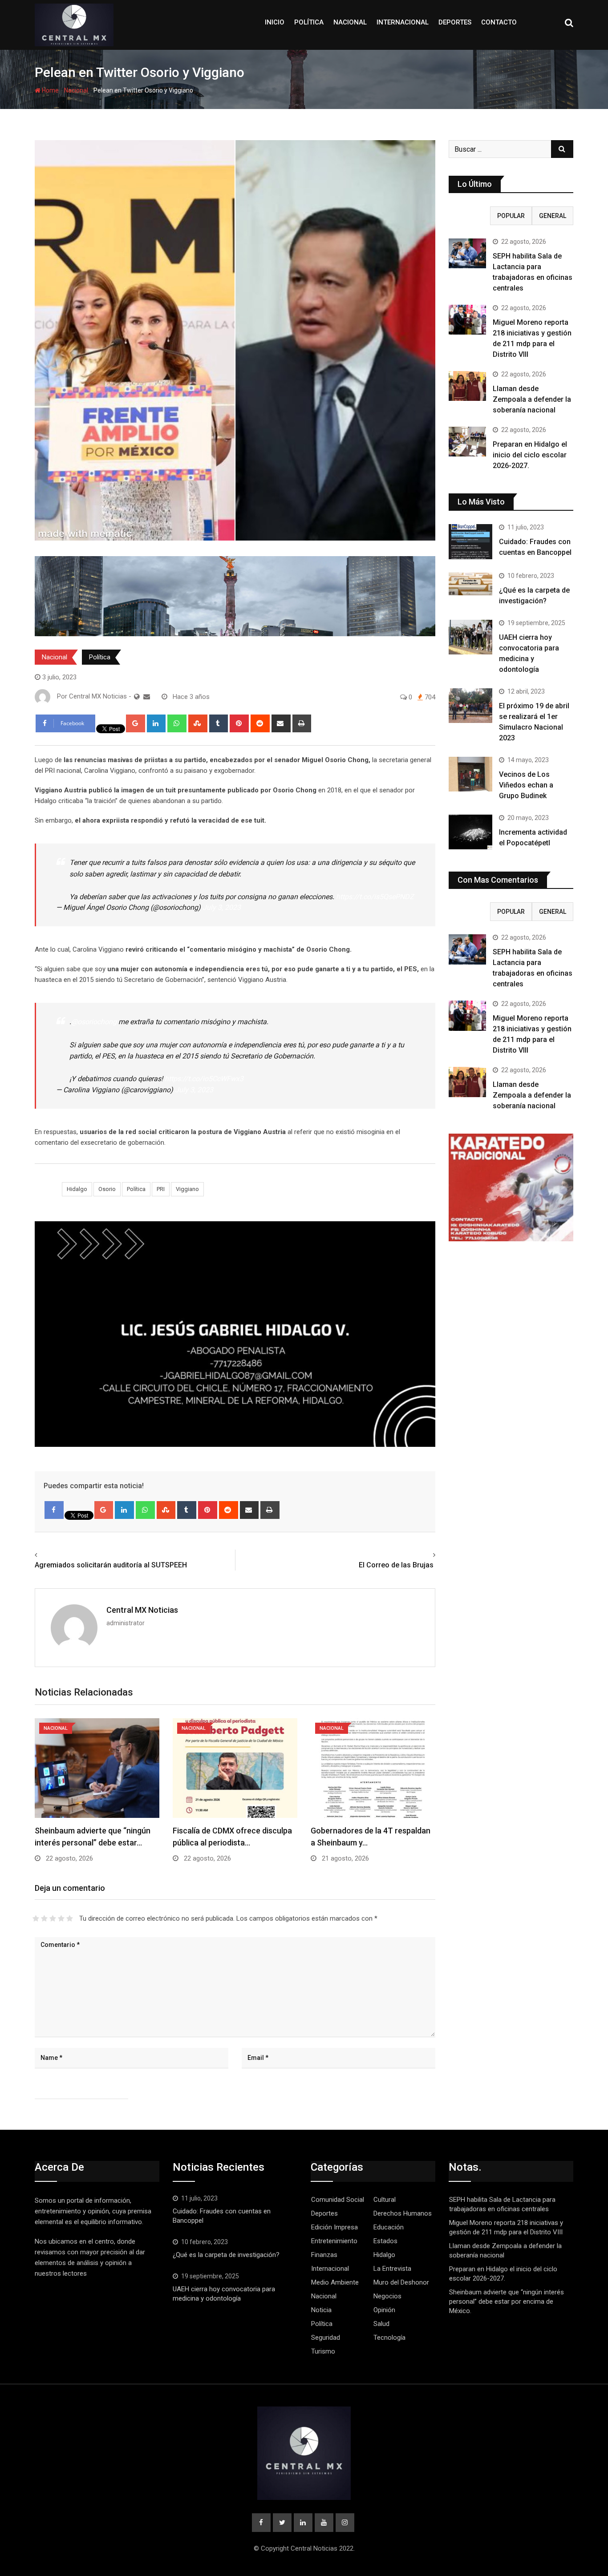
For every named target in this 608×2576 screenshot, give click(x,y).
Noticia (321, 2310)
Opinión (384, 2310)
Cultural (385, 2200)
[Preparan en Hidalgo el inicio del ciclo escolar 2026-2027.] (467, 442)
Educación (389, 2227)
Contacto (499, 22)
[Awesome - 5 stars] (70, 1918)
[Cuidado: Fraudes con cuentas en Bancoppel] (470, 541)
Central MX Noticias (142, 1610)
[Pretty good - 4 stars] (61, 1918)
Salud (381, 2324)
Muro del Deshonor (401, 2282)
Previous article (61, 1555)
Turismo (323, 2351)
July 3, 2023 (222, 907)
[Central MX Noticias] (147, 697)
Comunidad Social (338, 2200)
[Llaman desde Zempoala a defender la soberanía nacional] (467, 386)
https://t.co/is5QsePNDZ (375, 897)
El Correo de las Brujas (397, 1565)
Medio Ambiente (335, 2282)
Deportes (455, 22)
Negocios (387, 2296)
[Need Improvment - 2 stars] (44, 1918)
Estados (385, 2241)
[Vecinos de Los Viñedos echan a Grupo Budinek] (470, 774)
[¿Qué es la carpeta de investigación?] (470, 584)
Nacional (350, 22)
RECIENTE (470, 216)
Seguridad (326, 2338)
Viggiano (187, 1189)
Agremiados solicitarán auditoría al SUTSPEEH (111, 1565)
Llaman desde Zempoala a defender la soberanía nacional (532, 399)
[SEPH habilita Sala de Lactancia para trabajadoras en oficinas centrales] (467, 253)
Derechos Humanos (403, 2213)
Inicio (275, 22)
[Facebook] (54, 1510)
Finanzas (324, 2255)
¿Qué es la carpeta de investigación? (226, 2255)
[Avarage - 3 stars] (53, 1918)
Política (309, 22)
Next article (415, 1555)
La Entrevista (392, 2269)
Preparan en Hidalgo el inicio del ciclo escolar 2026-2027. (530, 455)
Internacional (403, 22)
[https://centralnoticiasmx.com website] (137, 697)
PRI (161, 1189)
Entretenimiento (334, 2241)
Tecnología (389, 2338)
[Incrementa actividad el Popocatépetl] (470, 832)
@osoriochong (94, 1022)
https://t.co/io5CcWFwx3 (204, 1079)
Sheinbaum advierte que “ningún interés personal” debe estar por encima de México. (507, 2301)
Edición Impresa (334, 2227)
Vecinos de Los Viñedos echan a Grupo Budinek (526, 785)
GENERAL (553, 216)
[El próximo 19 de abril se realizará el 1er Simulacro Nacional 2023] (470, 706)
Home (50, 90)
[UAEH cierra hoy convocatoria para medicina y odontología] (470, 637)
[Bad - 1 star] (36, 1918)
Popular (511, 216)
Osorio (107, 1189)
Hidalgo (77, 1189)
